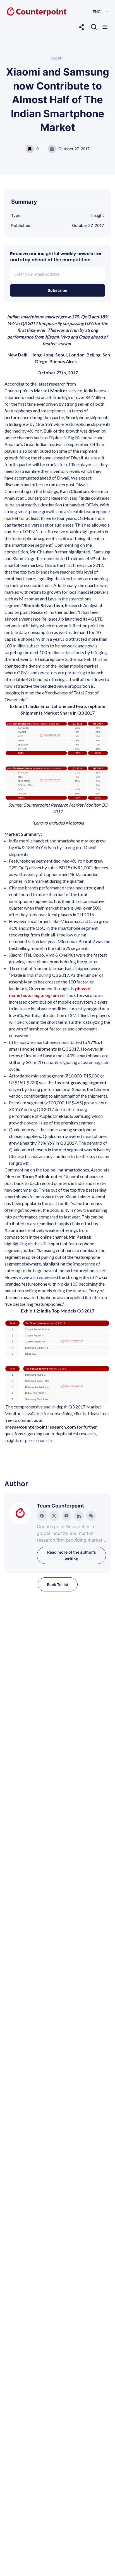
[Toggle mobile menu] (105, 27)
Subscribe (57, 290)
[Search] (94, 27)
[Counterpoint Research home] (25, 12)
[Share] (82, 27)
